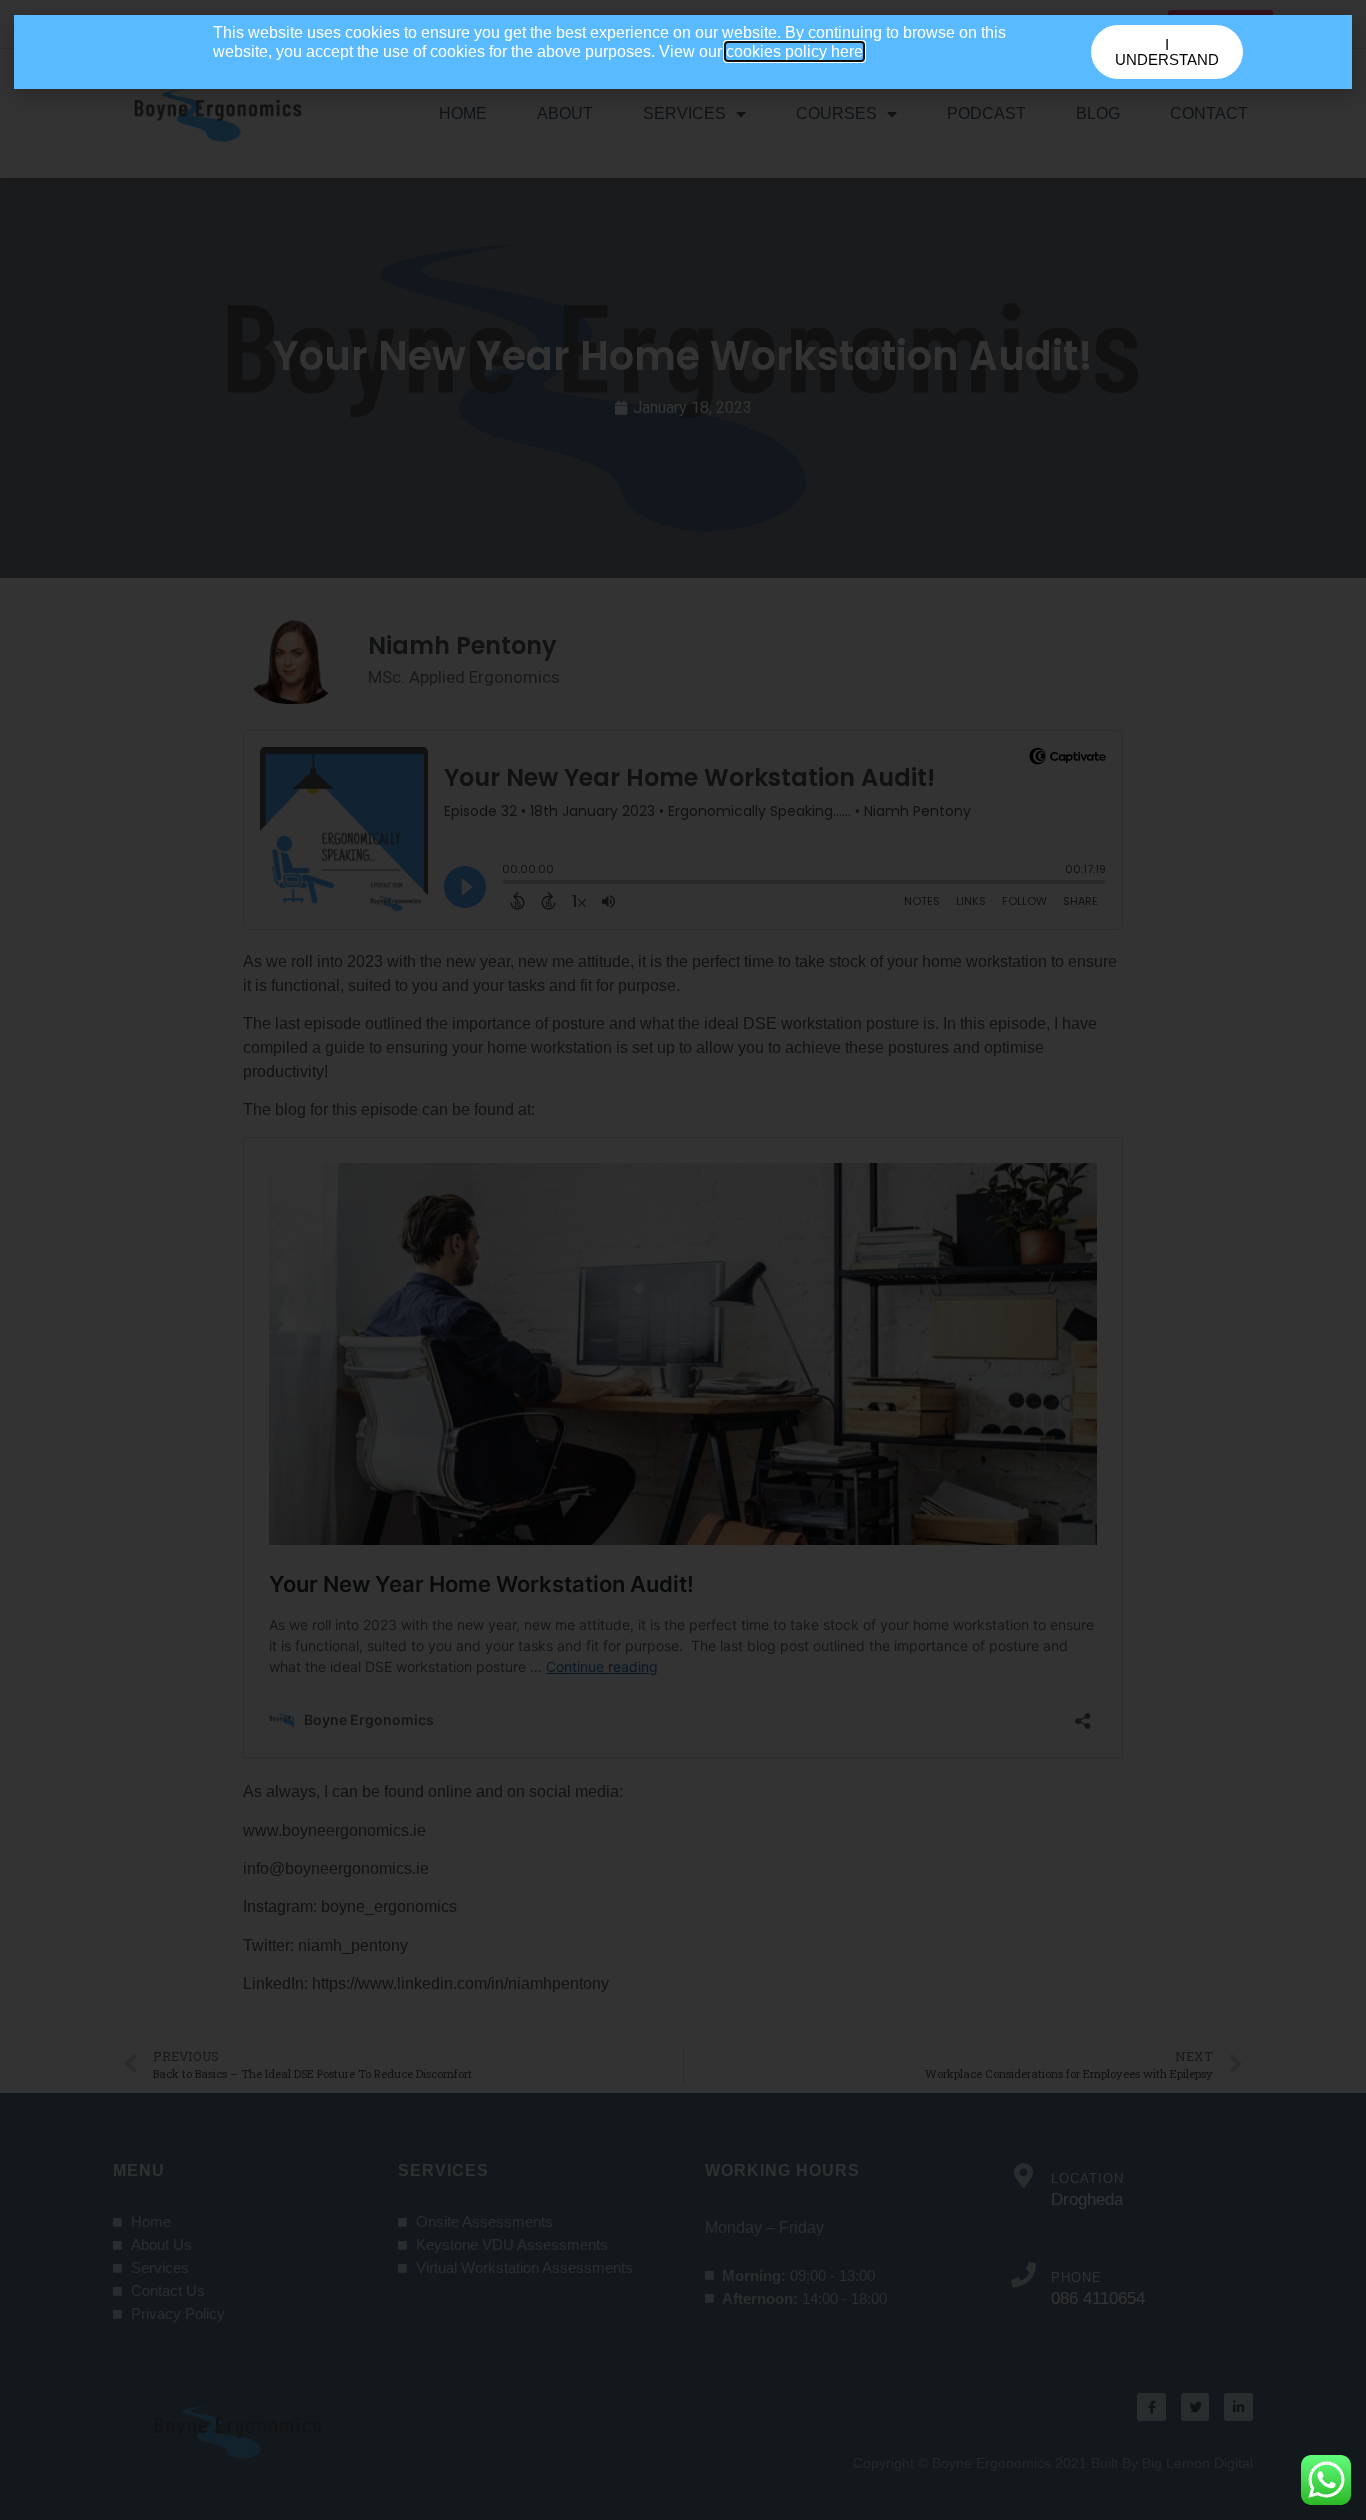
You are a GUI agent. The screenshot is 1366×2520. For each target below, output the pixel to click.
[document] (683, 1260)
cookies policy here (794, 51)
